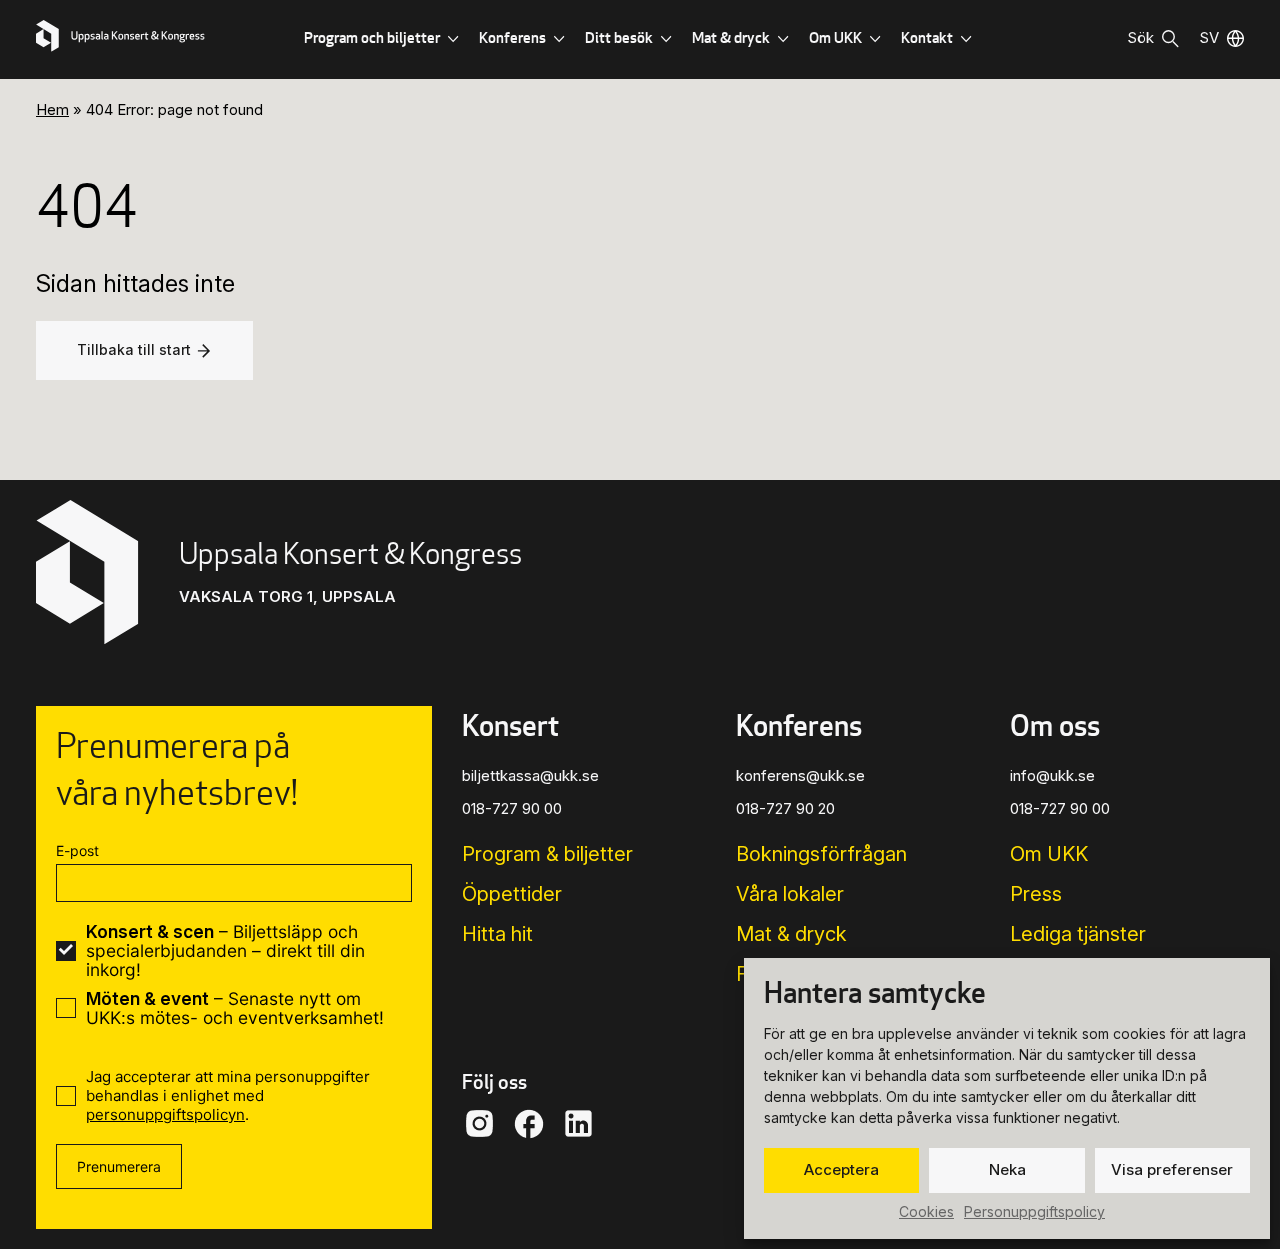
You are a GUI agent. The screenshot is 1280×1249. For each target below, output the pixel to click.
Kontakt (927, 37)
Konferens (512, 37)
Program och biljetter (372, 37)
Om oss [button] (1055, 725)
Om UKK (835, 37)
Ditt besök (619, 37)
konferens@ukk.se (800, 775)
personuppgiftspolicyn (165, 1114)
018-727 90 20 (785, 808)
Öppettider (512, 894)
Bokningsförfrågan (821, 854)
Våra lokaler (790, 894)
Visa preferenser (1172, 1169)
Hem (52, 109)
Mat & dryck (731, 37)
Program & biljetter (547, 854)
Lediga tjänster (1078, 934)
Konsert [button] (510, 725)
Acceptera (841, 1169)
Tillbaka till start (134, 349)
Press (1036, 894)
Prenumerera (119, 1166)
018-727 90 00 (512, 808)
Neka (1007, 1169)
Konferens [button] (799, 725)
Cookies (926, 1211)
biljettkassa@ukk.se (530, 775)
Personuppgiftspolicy (1034, 1211)
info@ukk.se (1052, 775)
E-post (77, 850)
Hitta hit (497, 934)
